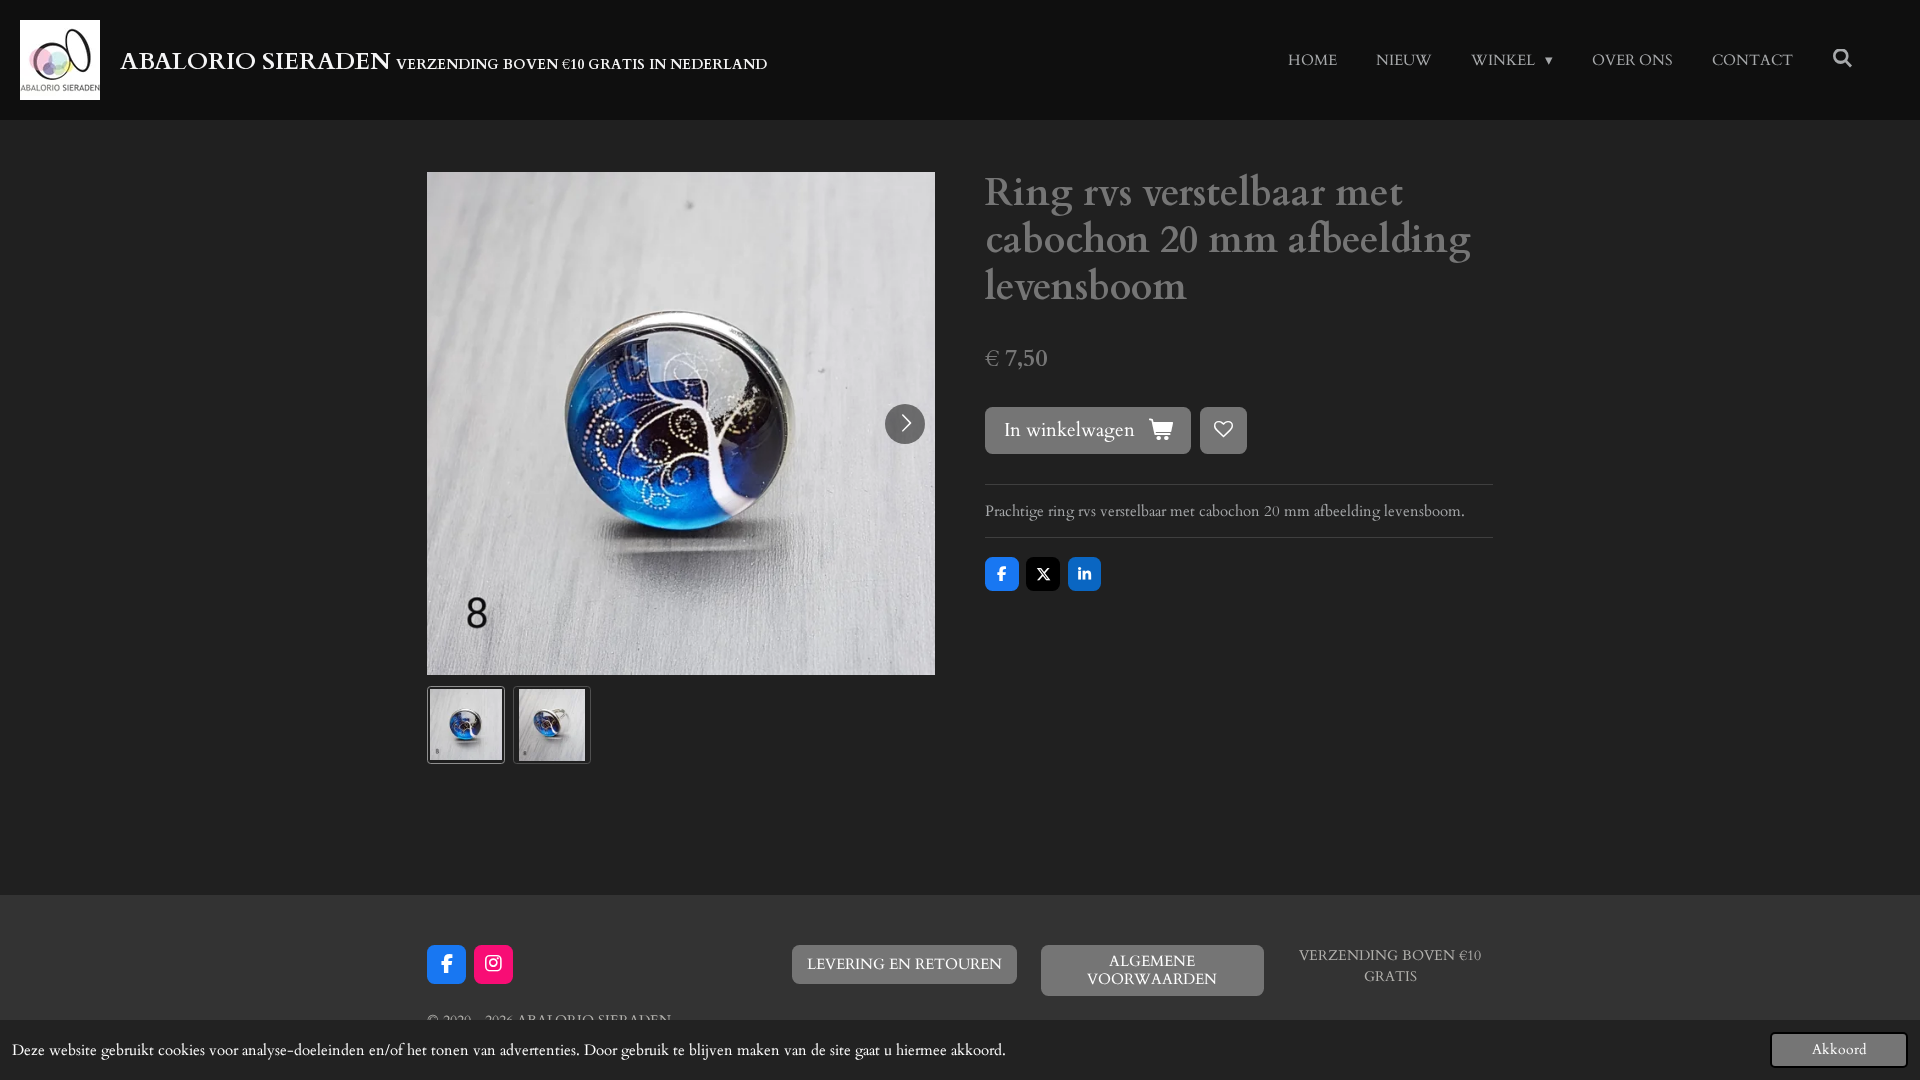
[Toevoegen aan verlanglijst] (1223, 430)
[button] (466, 725)
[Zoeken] (1842, 59)
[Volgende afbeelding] (905, 424)
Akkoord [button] (1839, 1050)
